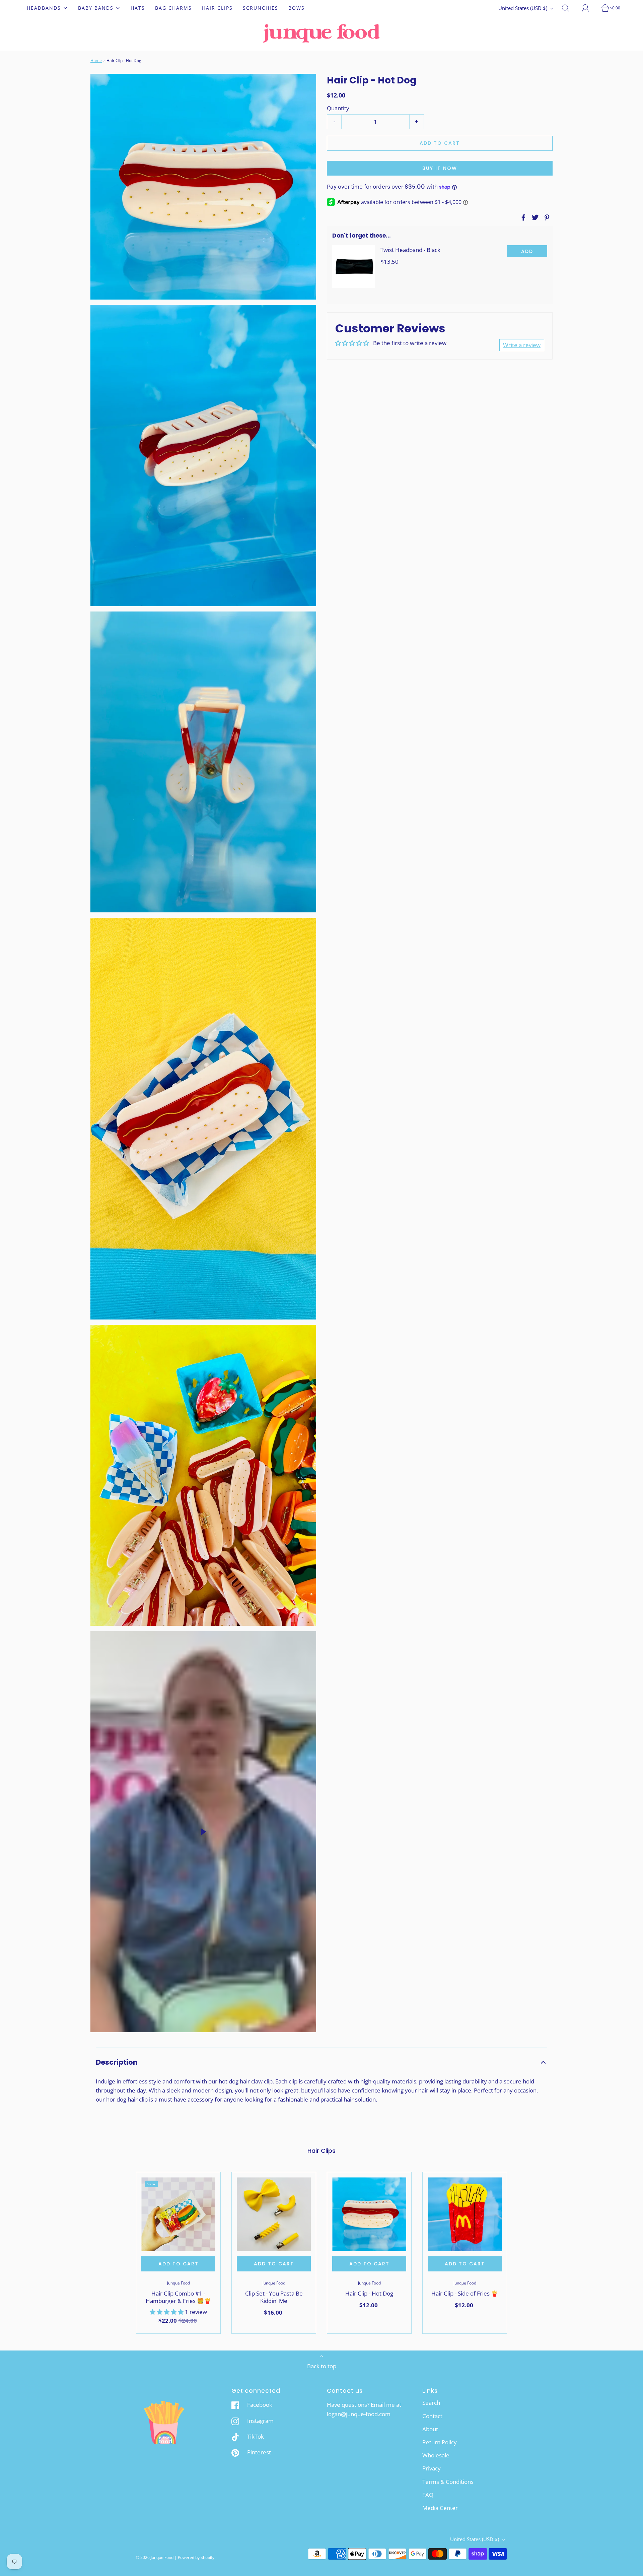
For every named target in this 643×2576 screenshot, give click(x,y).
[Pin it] (546, 217)
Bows (297, 8)
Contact (432, 2416)
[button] (321, 2062)
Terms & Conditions (448, 2482)
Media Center (440, 2508)
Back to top (322, 2366)
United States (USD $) (523, 8)
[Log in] (589, 8)
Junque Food (178, 2283)
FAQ (428, 2495)
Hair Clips (217, 8)
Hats (138, 8)
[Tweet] (534, 217)
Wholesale (436, 2455)
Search (431, 2403)
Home (96, 60)
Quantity (338, 108)
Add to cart (440, 143)
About (430, 2429)
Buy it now (440, 168)
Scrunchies (261, 8)
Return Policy (440, 2442)
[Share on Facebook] (522, 217)
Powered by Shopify (196, 2557)
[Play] (203, 1832)
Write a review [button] (522, 345)
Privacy (432, 2468)
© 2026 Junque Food (155, 2557)
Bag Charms (173, 8)
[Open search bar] (569, 8)
